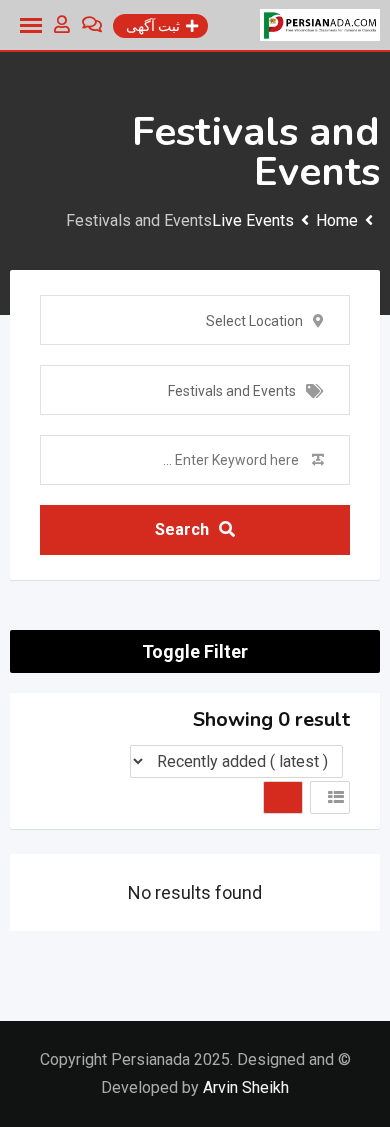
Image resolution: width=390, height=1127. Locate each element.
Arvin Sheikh (246, 1087)
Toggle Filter (195, 651)
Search (182, 529)
